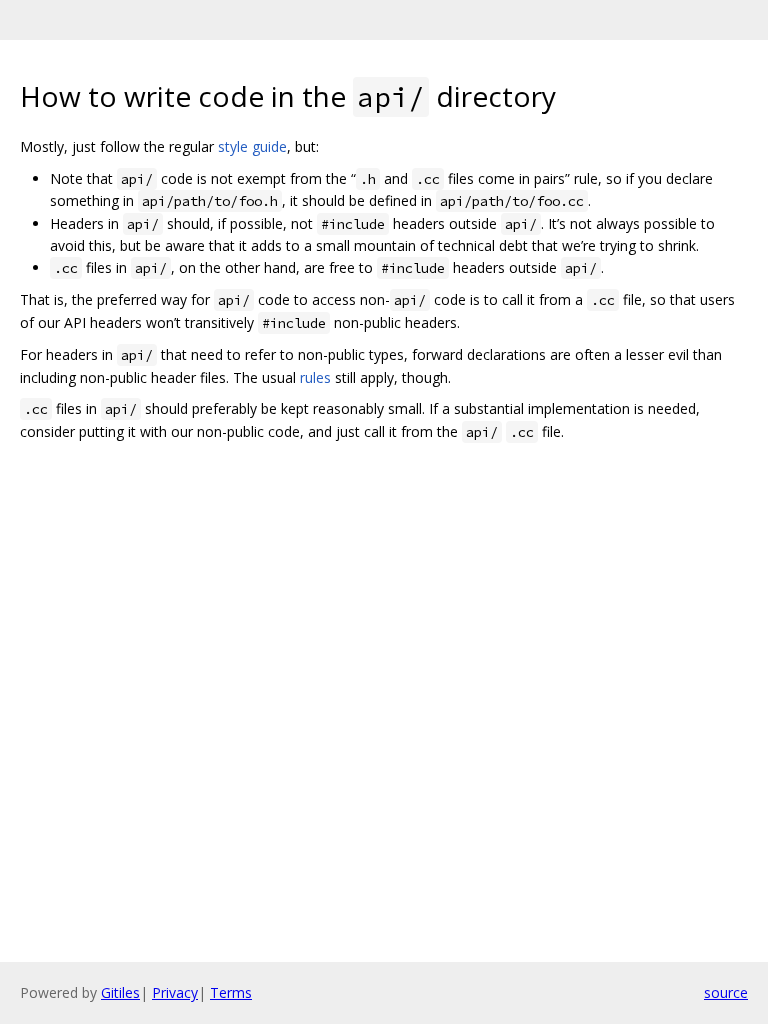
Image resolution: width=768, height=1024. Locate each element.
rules (315, 377)
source (726, 992)
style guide (252, 146)
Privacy (175, 992)
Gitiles (120, 992)
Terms (231, 992)
